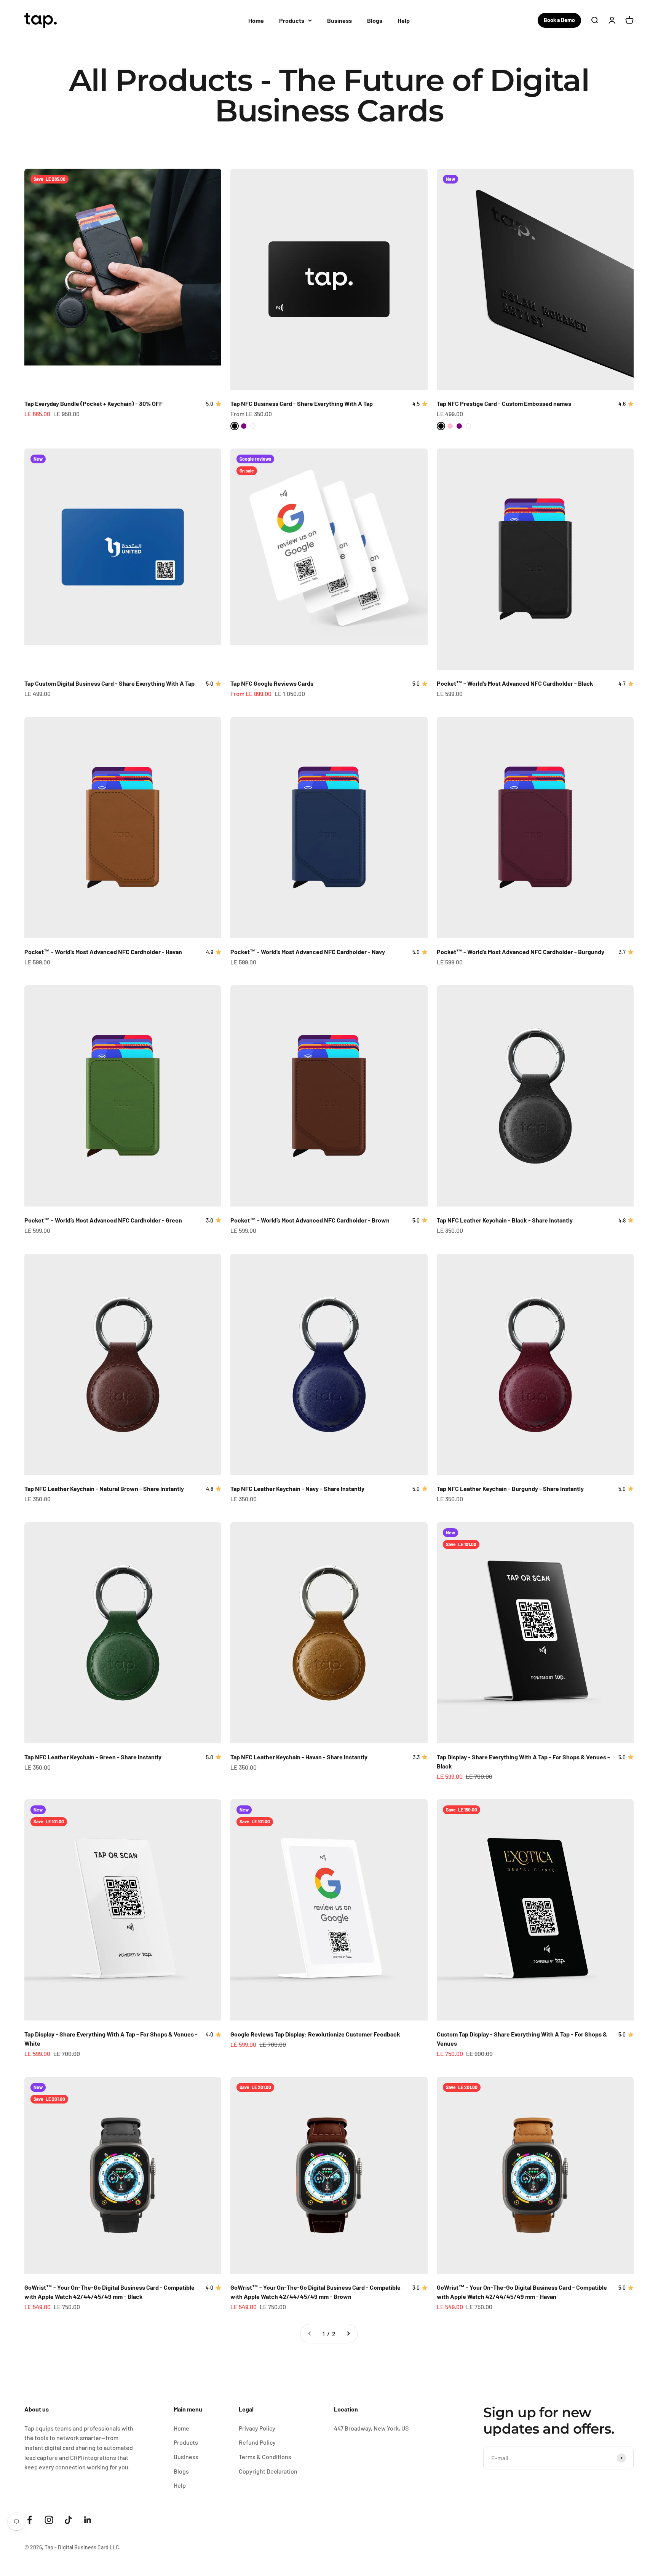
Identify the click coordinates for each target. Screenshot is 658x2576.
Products (292, 20)
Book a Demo (559, 20)
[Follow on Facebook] (30, 2520)
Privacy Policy (257, 2428)
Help (404, 20)
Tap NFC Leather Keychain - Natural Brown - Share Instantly (104, 1488)
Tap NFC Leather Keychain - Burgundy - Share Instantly (510, 1488)
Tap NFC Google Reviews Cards (272, 683)
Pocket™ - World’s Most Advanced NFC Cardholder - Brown (310, 1220)
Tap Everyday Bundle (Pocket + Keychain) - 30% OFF (93, 403)
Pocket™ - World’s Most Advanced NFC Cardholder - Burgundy (521, 952)
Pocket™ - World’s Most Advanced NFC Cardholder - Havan (103, 952)
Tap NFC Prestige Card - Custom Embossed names (504, 403)
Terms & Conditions (265, 2457)
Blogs (375, 20)
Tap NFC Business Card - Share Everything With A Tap (302, 403)
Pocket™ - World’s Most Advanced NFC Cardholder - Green (103, 1220)
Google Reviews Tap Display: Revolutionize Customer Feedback (315, 2034)
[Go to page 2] (348, 2334)
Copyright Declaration (268, 2471)
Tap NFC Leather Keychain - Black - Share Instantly (505, 1220)
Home (256, 20)
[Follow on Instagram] (49, 2520)
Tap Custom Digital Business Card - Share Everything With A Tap (109, 683)
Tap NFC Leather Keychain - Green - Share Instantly (93, 1757)
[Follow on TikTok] (68, 2520)
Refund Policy (257, 2442)
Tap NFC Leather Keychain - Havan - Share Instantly (299, 1757)
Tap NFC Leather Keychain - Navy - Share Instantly (297, 1488)
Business (339, 20)
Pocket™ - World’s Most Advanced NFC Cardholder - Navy (308, 952)
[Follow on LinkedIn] (88, 2520)
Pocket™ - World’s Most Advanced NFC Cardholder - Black (515, 683)
